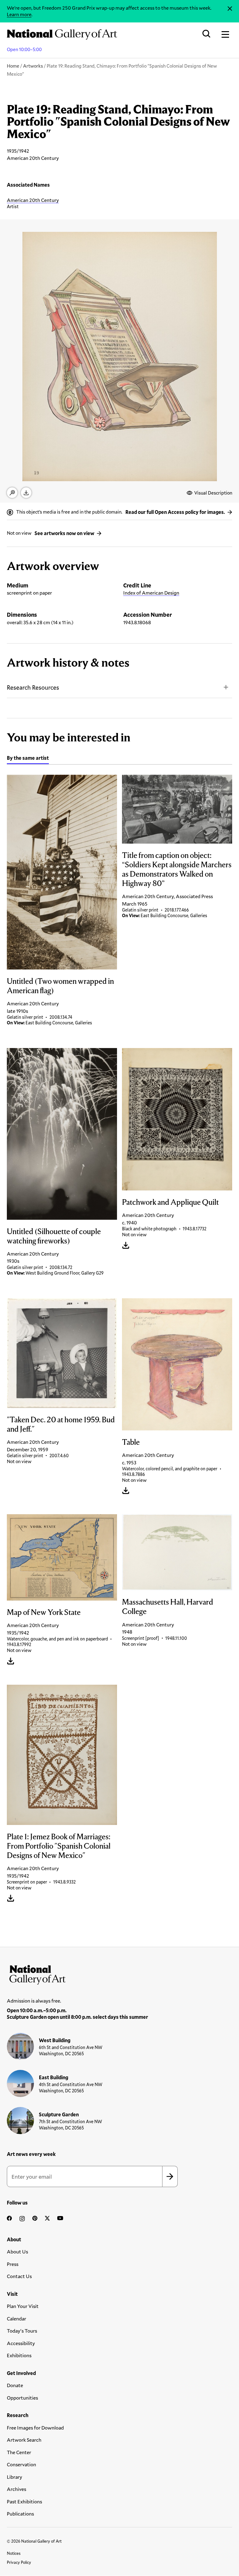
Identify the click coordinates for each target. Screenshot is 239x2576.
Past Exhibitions (24, 2501)
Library (14, 2477)
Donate (15, 2385)
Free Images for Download (35, 2428)
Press (13, 2264)
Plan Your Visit (23, 2306)
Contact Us (19, 2276)
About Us (17, 2251)
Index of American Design (151, 593)
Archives (16, 2489)
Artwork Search (24, 2440)
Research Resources (33, 687)
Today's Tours (22, 2331)
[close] (230, 9)
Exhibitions (19, 2355)
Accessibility (21, 2343)
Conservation (21, 2464)
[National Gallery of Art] (119, 1973)
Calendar (16, 2318)
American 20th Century (33, 200)
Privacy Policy (19, 2562)
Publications (20, 2514)
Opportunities (22, 2398)
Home (13, 66)
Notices (14, 2553)
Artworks (33, 66)
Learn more (19, 14)
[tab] (28, 759)
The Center (19, 2452)
